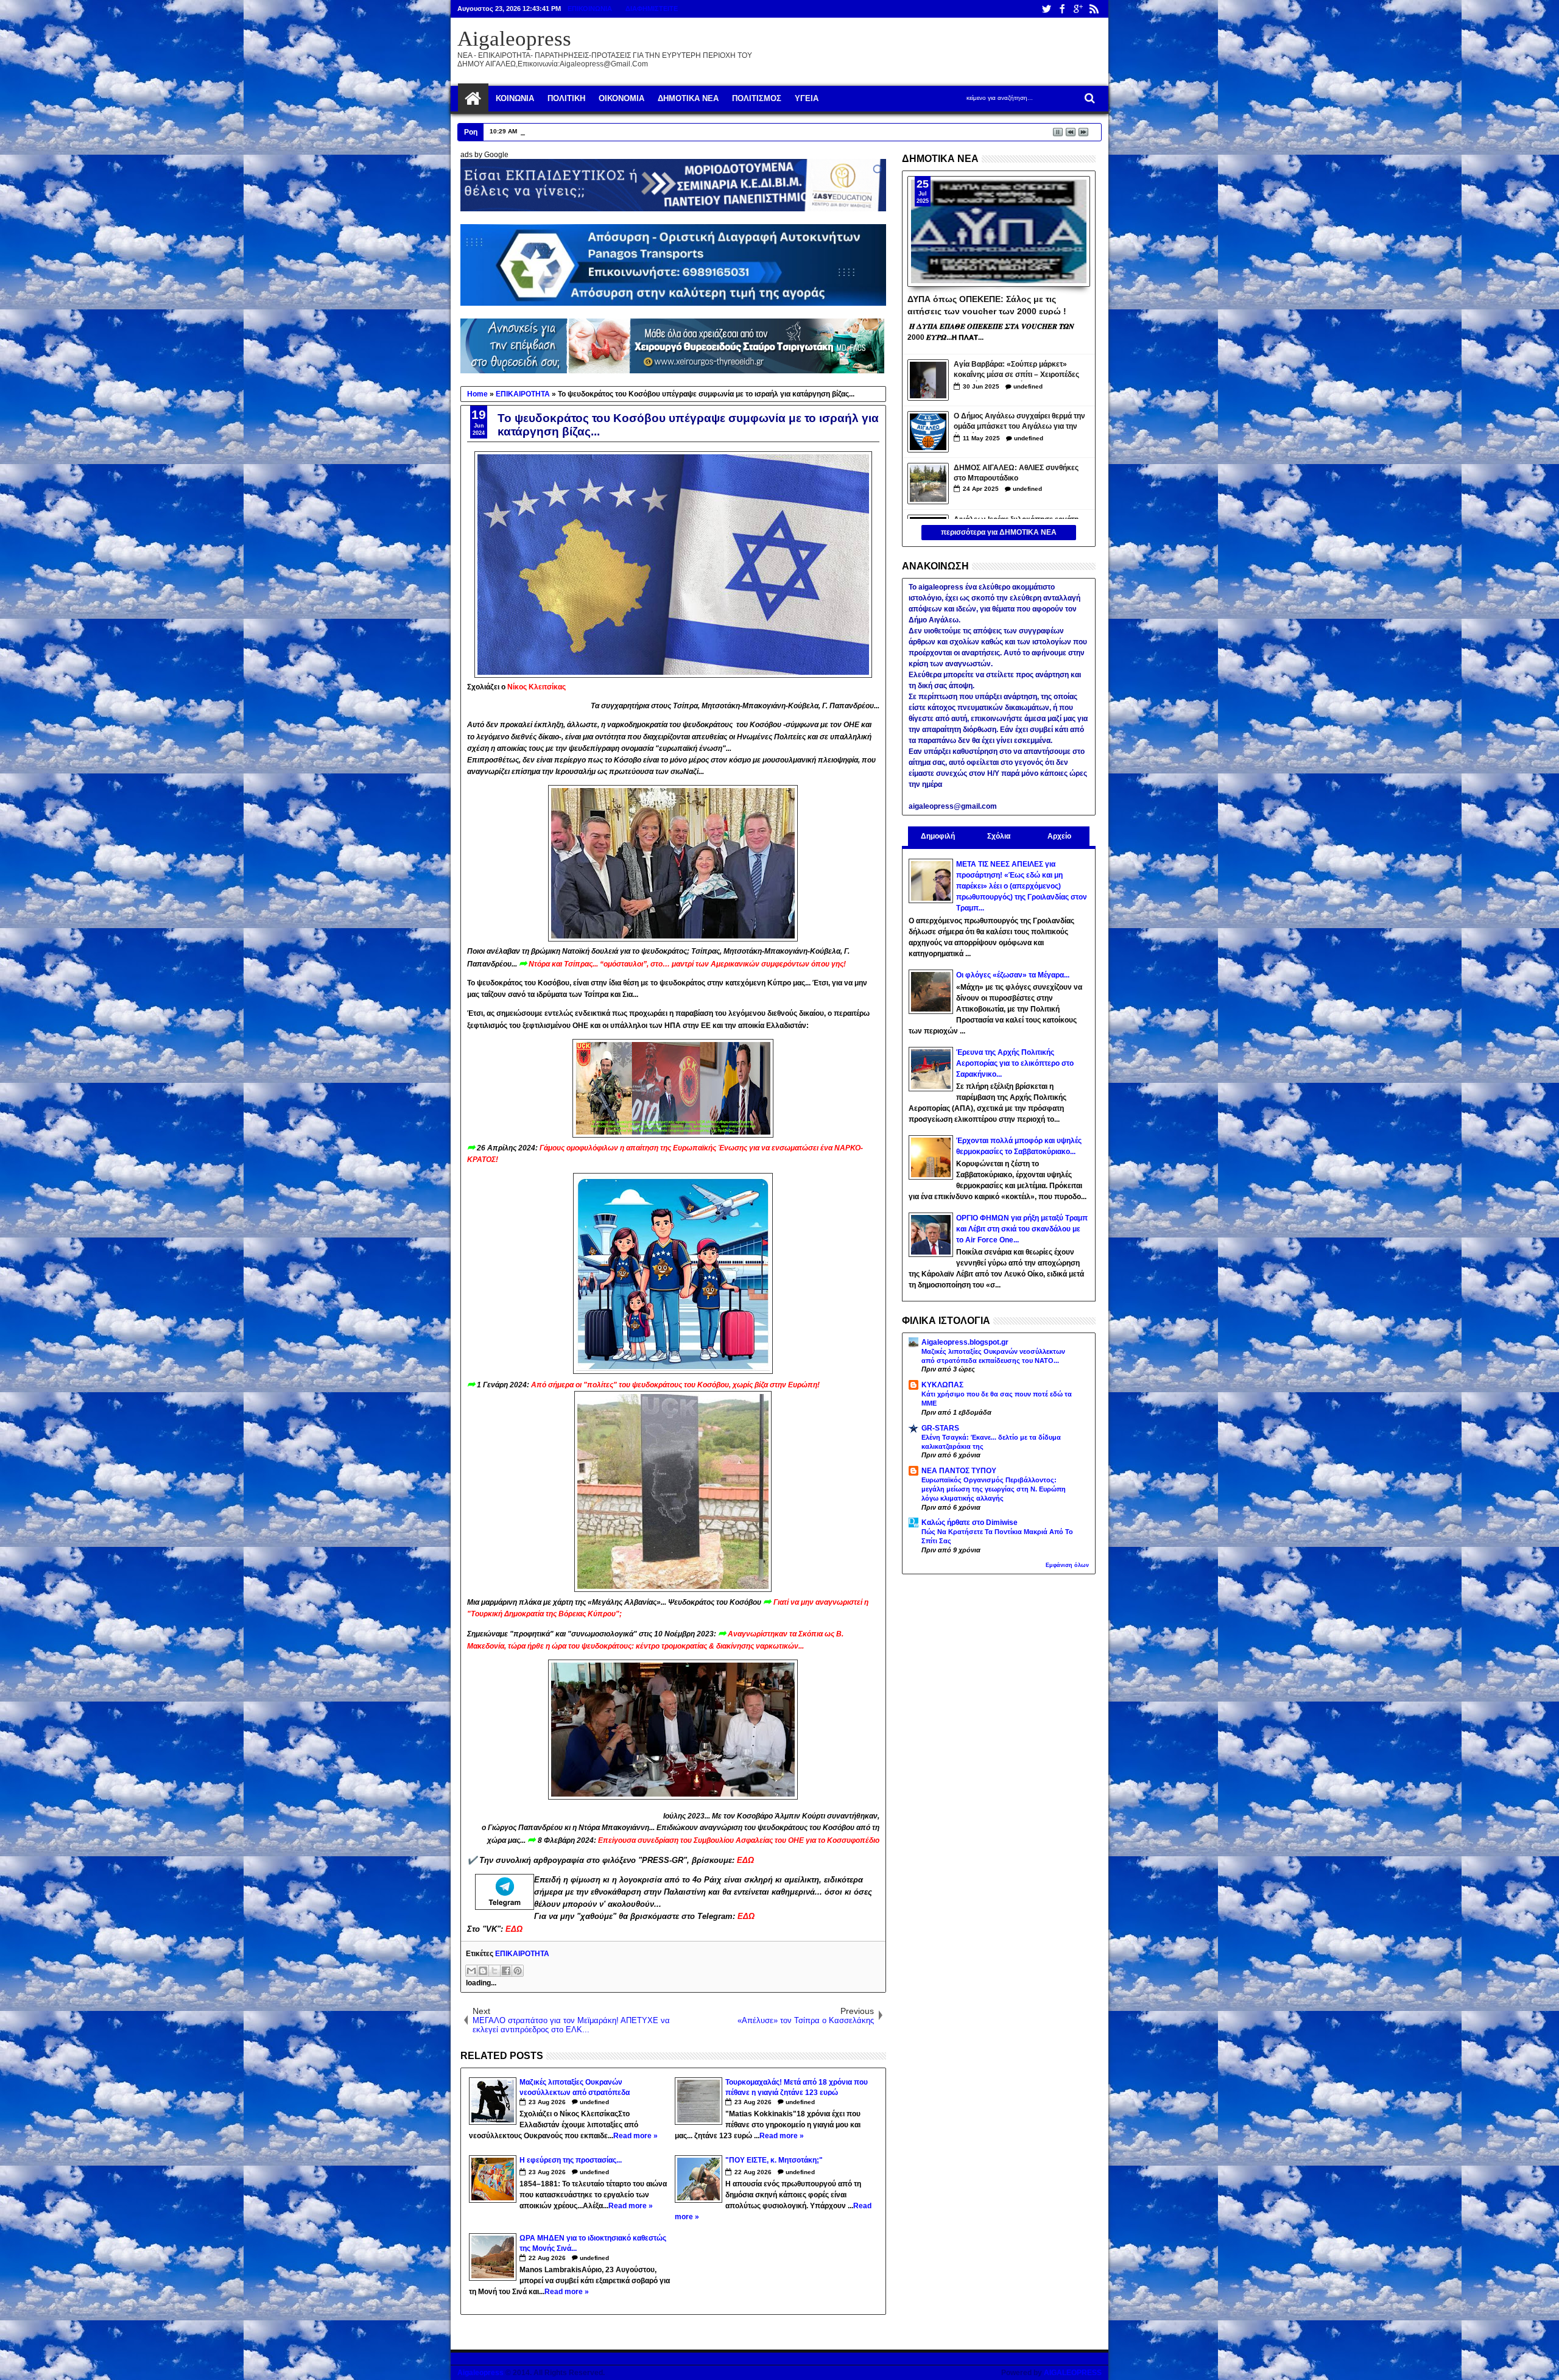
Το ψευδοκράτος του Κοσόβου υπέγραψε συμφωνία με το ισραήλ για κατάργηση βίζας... (688, 425)
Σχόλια (999, 836)
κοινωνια (515, 98)
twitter (1046, 9)
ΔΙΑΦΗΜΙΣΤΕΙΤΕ (652, 9)
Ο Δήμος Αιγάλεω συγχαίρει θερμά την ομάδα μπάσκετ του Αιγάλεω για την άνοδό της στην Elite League (1019, 422)
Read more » (635, 2136)
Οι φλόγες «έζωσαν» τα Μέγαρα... (1013, 975)
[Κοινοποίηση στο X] (494, 1971)
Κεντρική (473, 99)
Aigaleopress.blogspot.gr (965, 1342)
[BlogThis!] (483, 1971)
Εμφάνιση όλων (1067, 1565)
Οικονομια (621, 98)
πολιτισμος (757, 98)
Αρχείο (1059, 836)
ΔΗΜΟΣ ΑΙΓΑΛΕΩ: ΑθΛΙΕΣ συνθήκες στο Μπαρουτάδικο (1016, 473)
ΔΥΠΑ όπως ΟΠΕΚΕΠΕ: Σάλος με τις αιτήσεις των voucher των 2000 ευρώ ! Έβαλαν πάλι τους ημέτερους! (987, 305)
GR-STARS (940, 1428)
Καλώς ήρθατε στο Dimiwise (970, 1523)
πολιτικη (566, 98)
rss (1094, 9)
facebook (1062, 9)
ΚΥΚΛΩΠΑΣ (942, 1385)
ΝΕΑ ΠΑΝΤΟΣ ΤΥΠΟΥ (959, 1471)
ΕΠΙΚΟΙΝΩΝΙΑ (590, 9)
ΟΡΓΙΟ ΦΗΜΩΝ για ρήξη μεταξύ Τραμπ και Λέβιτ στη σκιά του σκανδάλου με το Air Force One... (1022, 1229)
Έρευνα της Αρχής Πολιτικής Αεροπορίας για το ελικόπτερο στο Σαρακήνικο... (1015, 1063)
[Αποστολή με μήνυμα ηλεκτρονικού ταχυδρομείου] (471, 1971)
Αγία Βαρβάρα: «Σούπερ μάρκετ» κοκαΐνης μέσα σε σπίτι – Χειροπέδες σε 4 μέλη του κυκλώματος (1016, 371)
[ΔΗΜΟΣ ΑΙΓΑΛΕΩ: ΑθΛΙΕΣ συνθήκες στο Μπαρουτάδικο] (928, 484)
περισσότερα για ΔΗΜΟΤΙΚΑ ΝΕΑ (999, 532)
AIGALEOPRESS (1073, 2373)
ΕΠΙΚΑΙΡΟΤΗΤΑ (522, 1954)
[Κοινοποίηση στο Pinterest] (518, 1971)
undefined (594, 2102)
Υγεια (807, 98)
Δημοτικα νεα (688, 98)
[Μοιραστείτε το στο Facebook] (506, 1971)
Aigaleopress (514, 39)
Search (1089, 98)
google (1078, 9)
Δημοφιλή (938, 836)
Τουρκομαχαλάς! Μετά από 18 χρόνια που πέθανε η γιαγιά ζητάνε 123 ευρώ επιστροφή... (653, 131)
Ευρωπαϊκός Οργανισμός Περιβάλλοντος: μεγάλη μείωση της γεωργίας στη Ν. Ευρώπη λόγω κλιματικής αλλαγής (994, 1489)
